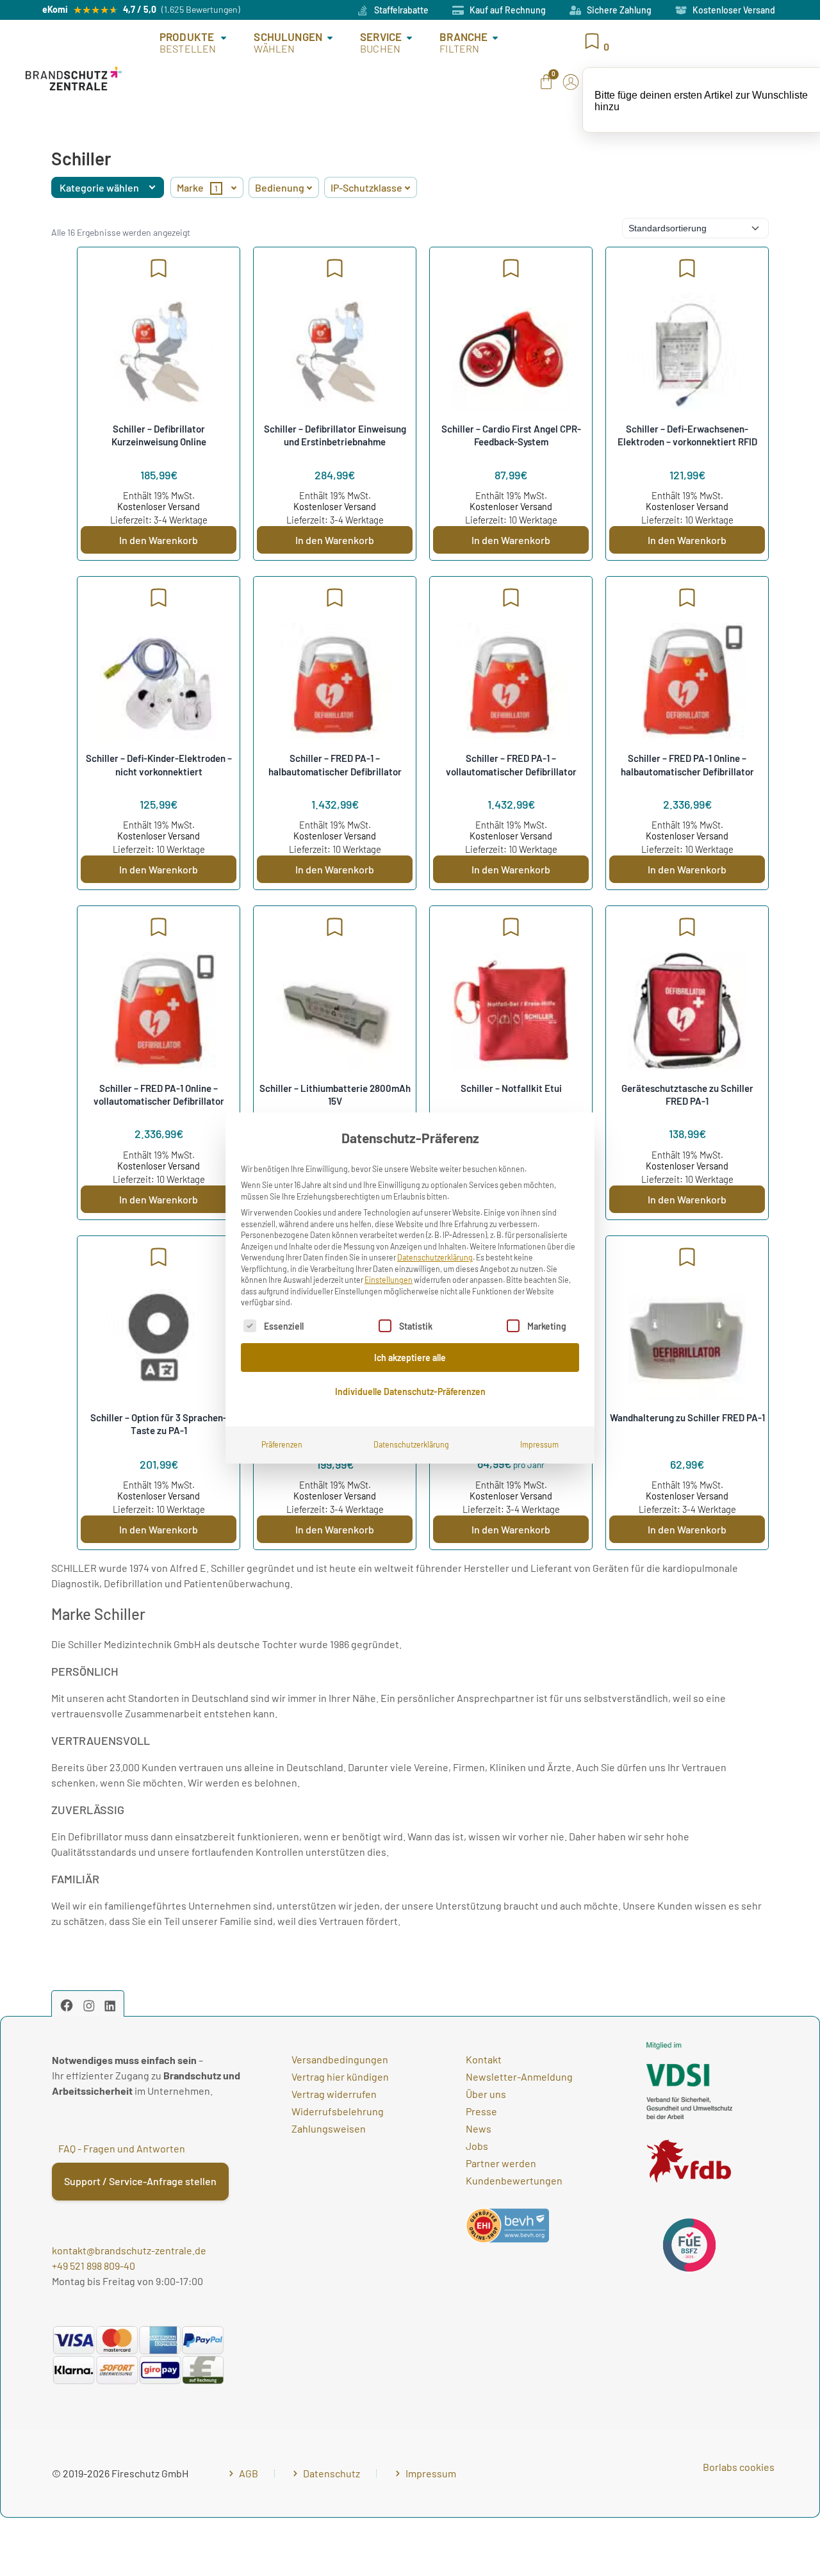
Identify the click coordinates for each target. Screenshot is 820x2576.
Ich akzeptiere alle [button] (410, 1358)
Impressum (539, 1444)
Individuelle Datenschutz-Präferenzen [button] (410, 1391)
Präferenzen (282, 1444)
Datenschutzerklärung (435, 1257)
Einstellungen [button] (389, 1280)
